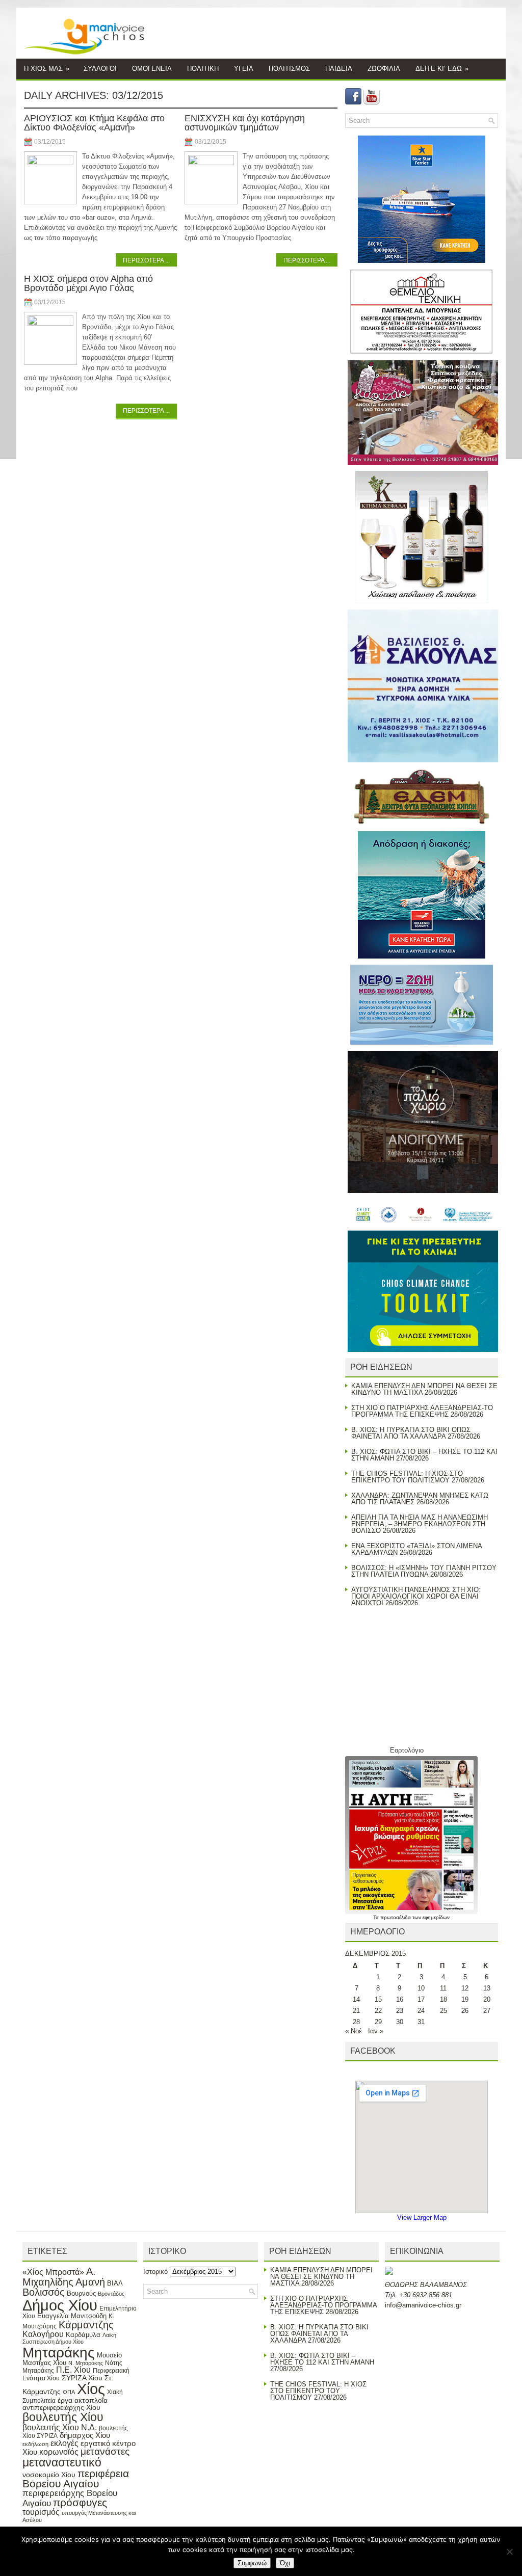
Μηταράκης (59, 2352)
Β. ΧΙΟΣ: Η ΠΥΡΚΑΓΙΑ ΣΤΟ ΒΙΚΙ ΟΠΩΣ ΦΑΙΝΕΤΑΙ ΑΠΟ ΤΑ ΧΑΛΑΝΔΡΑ (411, 1433)
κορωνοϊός (59, 2452)
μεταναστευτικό (62, 2462)
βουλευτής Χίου (63, 2417)
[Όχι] (509, 2552)
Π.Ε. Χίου (73, 2370)
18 (443, 1999)
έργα (65, 2400)
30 (400, 2022)
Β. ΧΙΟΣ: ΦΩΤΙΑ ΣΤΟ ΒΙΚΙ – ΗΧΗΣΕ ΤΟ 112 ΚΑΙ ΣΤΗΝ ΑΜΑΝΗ (322, 2359)
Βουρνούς (81, 2293)
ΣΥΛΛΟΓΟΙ (100, 69)
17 (421, 1999)
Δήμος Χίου (60, 2305)
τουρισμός (41, 2512)
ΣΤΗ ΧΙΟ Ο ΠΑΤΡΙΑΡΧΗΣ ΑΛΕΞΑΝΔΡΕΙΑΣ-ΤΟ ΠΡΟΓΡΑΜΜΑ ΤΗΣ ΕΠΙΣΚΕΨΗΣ (422, 1411)
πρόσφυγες (80, 2502)
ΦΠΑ (69, 2392)
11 (443, 1988)
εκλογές (64, 2443)
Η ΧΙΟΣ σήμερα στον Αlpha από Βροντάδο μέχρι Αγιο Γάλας (88, 283)
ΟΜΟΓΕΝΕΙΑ (152, 69)
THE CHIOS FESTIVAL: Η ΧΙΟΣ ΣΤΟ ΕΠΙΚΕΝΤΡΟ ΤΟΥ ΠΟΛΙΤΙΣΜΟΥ (407, 1477)
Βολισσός (44, 2292)
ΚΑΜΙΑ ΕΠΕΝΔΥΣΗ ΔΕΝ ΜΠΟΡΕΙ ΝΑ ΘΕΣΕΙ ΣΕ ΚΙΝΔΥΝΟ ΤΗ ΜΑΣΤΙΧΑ (321, 2277)
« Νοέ (354, 2031)
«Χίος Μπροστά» (53, 2272)
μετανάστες (105, 2451)
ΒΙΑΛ (115, 2283)
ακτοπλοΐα (91, 2400)
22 (378, 2011)
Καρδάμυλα (83, 2335)
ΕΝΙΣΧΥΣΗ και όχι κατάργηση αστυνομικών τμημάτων (245, 123)
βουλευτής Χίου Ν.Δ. (60, 2427)
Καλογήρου (43, 2334)
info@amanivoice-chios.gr (423, 2305)
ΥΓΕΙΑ (244, 69)
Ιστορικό (155, 2272)
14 (356, 1999)
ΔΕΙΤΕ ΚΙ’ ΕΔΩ (442, 69)
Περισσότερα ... (146, 260)
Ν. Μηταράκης (86, 2363)
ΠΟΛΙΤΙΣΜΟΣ (289, 69)
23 (400, 2011)
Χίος (91, 2389)
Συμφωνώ (252, 2563)
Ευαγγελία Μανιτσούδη (72, 2316)
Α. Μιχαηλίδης (59, 2277)
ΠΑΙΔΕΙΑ (339, 69)
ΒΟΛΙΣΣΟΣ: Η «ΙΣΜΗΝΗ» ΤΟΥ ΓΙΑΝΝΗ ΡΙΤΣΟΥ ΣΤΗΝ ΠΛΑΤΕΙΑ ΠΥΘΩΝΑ (424, 1571)
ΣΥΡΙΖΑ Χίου (82, 2378)
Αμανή (90, 2282)
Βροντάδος (111, 2294)
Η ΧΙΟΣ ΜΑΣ (47, 69)
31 (421, 2022)
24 (421, 2011)
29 (378, 2022)
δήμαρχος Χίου (85, 2435)
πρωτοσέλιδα (396, 1917)
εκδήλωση (35, 2444)
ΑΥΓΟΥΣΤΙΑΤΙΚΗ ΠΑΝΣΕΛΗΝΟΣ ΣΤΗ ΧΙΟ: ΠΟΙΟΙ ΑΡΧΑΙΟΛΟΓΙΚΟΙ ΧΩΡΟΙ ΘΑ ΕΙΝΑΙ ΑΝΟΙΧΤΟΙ (416, 1596)
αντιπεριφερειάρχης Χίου (61, 2407)
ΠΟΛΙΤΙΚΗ (203, 69)
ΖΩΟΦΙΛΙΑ (384, 69)
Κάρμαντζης (86, 2325)
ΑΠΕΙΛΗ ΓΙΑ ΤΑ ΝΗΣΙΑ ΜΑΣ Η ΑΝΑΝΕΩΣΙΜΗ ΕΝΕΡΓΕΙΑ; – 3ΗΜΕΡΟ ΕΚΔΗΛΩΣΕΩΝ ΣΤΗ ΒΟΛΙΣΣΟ (420, 1524)
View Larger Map (422, 2218)
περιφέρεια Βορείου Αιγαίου (76, 2479)
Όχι (285, 2563)
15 (378, 1999)
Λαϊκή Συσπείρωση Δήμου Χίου (69, 2339)
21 (356, 2011)
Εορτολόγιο (407, 1750)
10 (421, 1988)
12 (465, 1988)
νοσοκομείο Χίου (49, 2475)
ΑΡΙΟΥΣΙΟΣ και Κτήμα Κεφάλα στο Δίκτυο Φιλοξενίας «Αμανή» (94, 123)
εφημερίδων (436, 1917)
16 (400, 1999)
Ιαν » (376, 2031)
